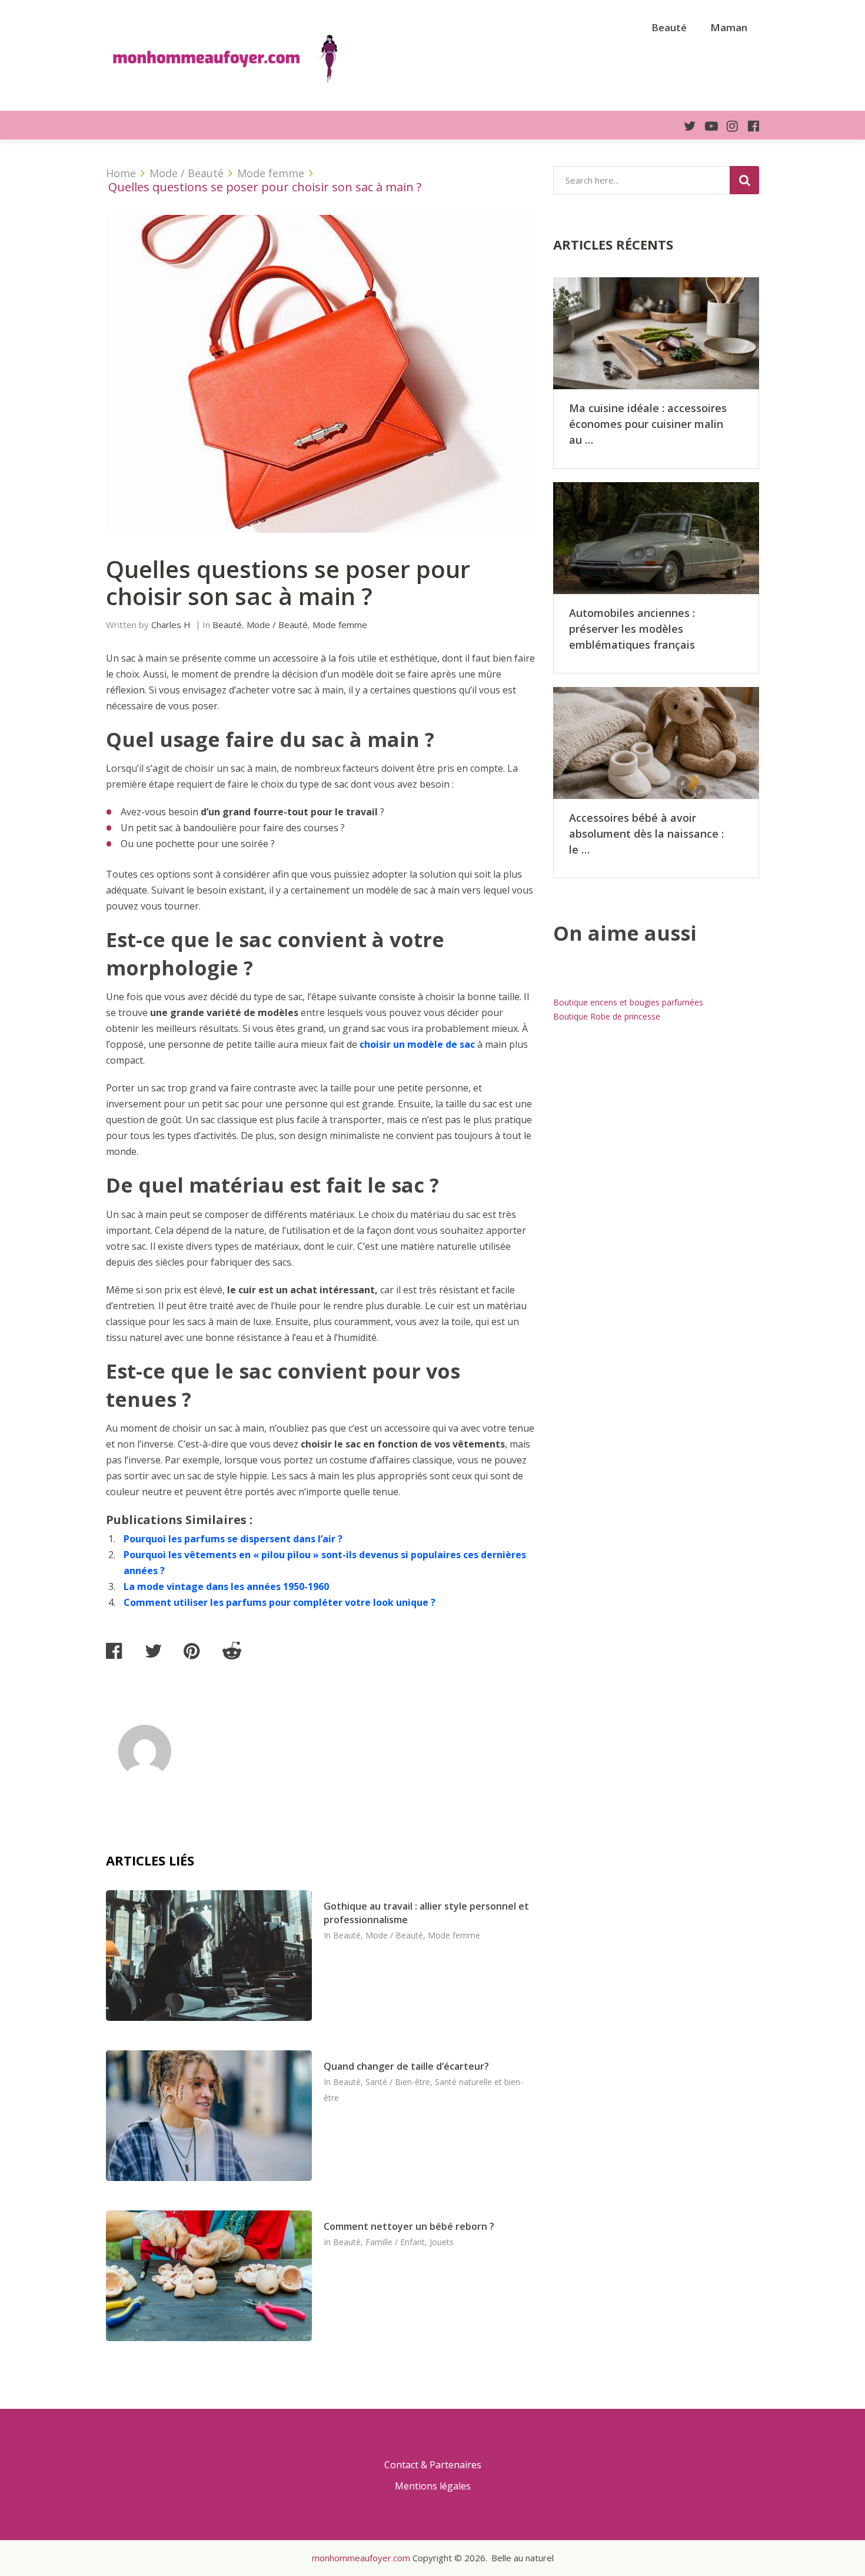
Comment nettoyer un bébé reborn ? (409, 2226)
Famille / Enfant (395, 2242)
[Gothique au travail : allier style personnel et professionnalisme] (209, 1956)
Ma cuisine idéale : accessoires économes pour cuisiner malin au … (648, 424)
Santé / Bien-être (398, 2082)
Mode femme (340, 625)
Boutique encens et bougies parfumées (628, 1002)
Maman (729, 27)
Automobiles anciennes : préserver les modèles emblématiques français (632, 629)
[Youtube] (707, 126)
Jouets (442, 2242)
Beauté (669, 27)
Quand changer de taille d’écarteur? (406, 2066)
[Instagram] (728, 126)
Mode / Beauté (277, 625)
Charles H (171, 625)
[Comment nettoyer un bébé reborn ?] (209, 2276)
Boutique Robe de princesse (607, 1016)
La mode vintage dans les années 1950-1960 (226, 1586)
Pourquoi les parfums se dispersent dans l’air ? (233, 1539)
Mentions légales (433, 2486)
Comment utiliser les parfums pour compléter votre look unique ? (280, 1602)
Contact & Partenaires (433, 2465)
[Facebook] (748, 126)
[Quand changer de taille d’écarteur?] (209, 2116)
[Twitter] (685, 126)
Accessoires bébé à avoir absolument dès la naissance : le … (646, 834)
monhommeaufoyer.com (361, 2558)
